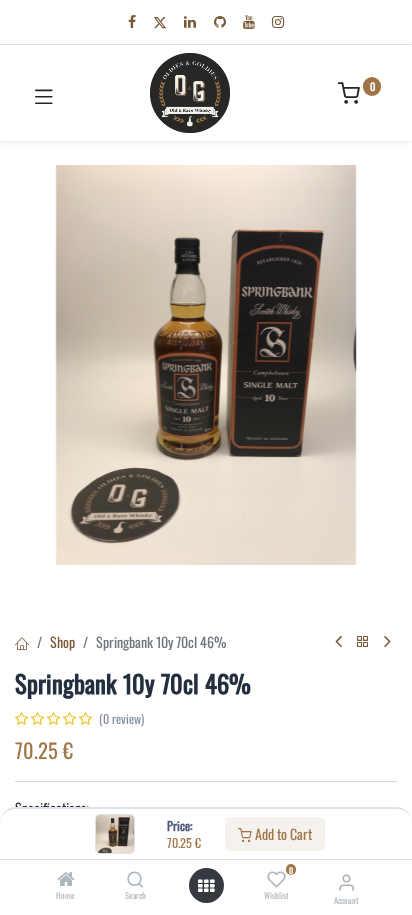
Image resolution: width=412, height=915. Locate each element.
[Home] (66, 879)
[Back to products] (363, 641)
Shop (62, 641)
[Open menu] (206, 886)
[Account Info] (346, 880)
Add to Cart (282, 833)
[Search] (135, 879)
